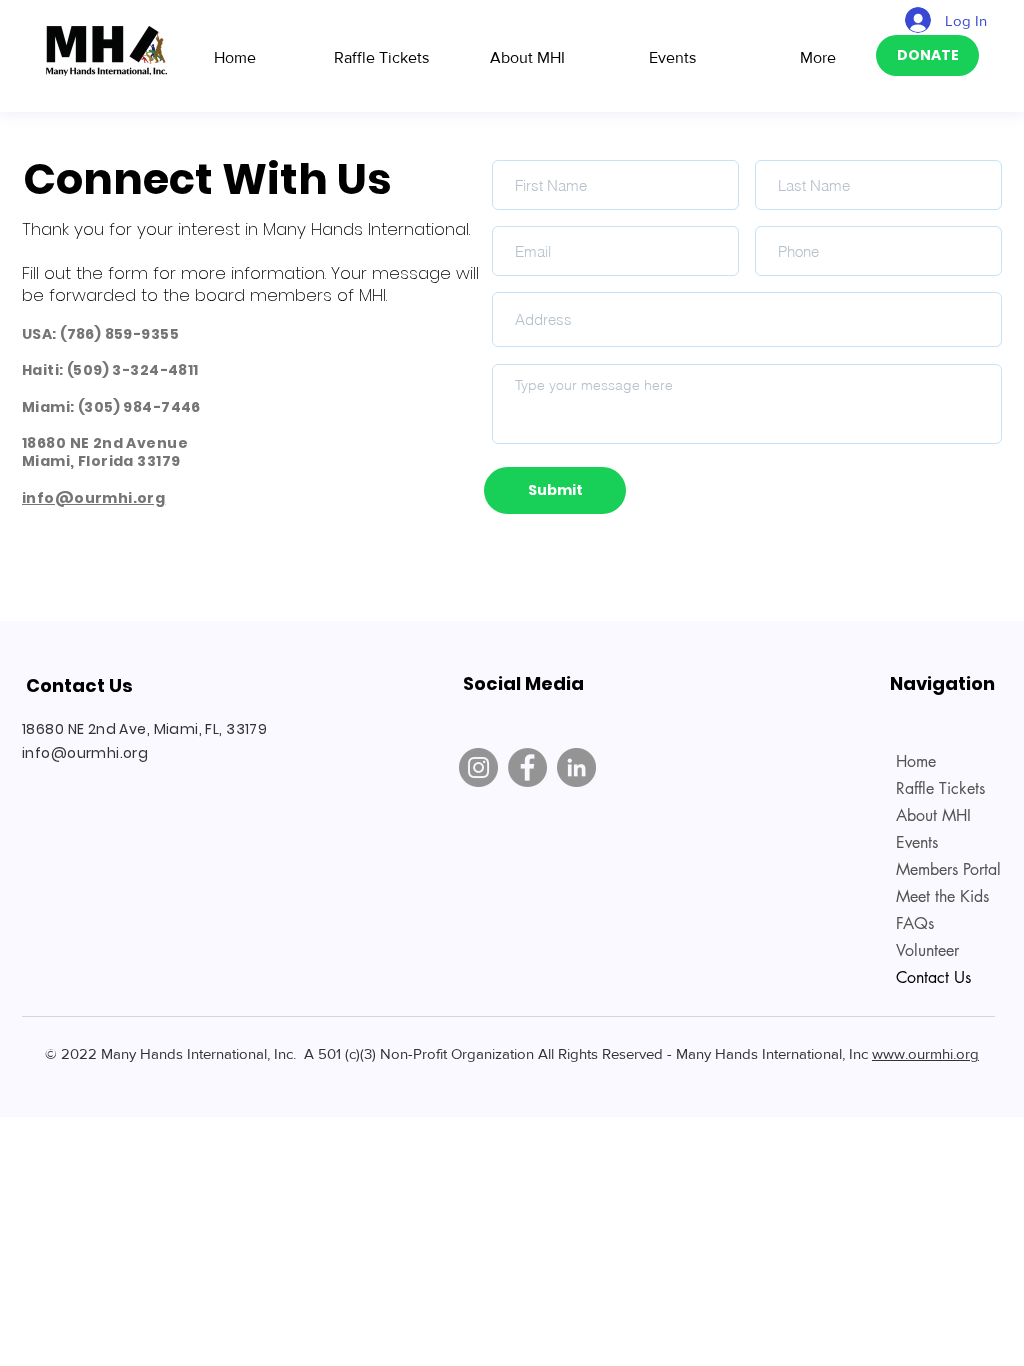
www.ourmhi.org (925, 1053)
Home (916, 761)
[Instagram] (478, 767)
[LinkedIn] (576, 767)
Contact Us (933, 977)
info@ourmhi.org (93, 498)
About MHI (933, 815)
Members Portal (945, 869)
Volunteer (927, 950)
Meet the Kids (942, 896)
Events (917, 842)
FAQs (915, 923)
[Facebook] (527, 767)
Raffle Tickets (940, 788)
